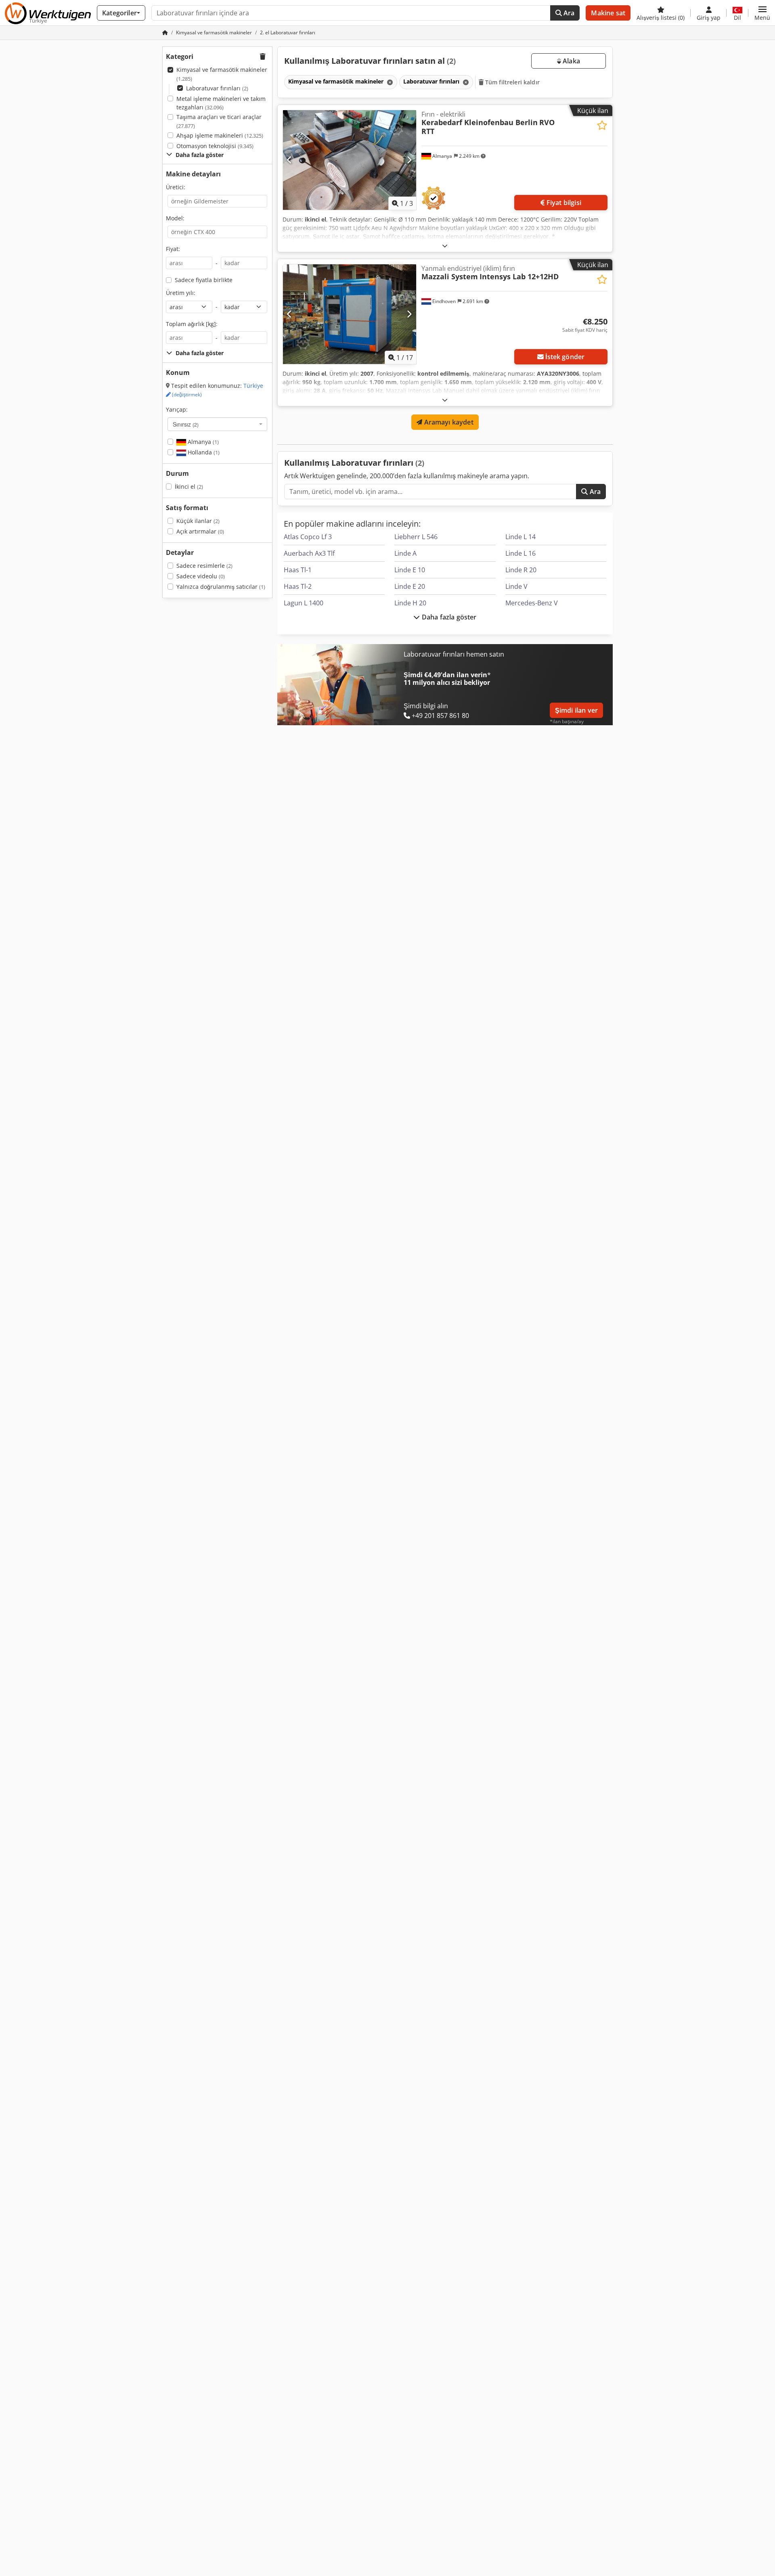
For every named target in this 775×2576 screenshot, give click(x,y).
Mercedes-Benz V (532, 603)
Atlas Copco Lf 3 (308, 537)
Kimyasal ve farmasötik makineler (222, 74)
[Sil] (389, 82)
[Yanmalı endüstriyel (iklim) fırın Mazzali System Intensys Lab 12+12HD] (350, 314)
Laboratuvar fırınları (217, 88)
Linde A (405, 553)
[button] (762, 13)
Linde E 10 (410, 570)
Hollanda (203, 452)
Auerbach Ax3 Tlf (309, 553)
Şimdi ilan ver (576, 710)
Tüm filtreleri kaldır (512, 82)
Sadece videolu (201, 576)
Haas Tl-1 (298, 570)
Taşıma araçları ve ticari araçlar (219, 121)
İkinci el (189, 487)
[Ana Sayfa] (165, 32)
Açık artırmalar (200, 531)
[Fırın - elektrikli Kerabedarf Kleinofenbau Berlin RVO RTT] (350, 160)
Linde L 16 (521, 553)
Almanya (202, 442)
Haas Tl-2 (298, 586)
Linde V (516, 586)
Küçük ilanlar (198, 521)
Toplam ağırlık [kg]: (192, 324)
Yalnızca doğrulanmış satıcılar (221, 587)
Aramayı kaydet (448, 422)
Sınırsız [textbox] (186, 424)
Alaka (571, 61)
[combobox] (217, 424)
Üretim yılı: (181, 293)
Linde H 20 (410, 603)
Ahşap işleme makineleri (220, 135)
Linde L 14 (521, 537)
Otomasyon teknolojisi (215, 146)
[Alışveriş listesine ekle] (602, 125)
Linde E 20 (410, 586)
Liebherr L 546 (416, 537)
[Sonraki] (409, 160)
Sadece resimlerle (204, 566)
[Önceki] (290, 160)
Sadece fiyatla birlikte (204, 280)
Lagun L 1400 (304, 603)
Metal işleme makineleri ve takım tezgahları (221, 103)
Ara (568, 13)
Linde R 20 (521, 570)
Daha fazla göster (448, 617)
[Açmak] (445, 246)
